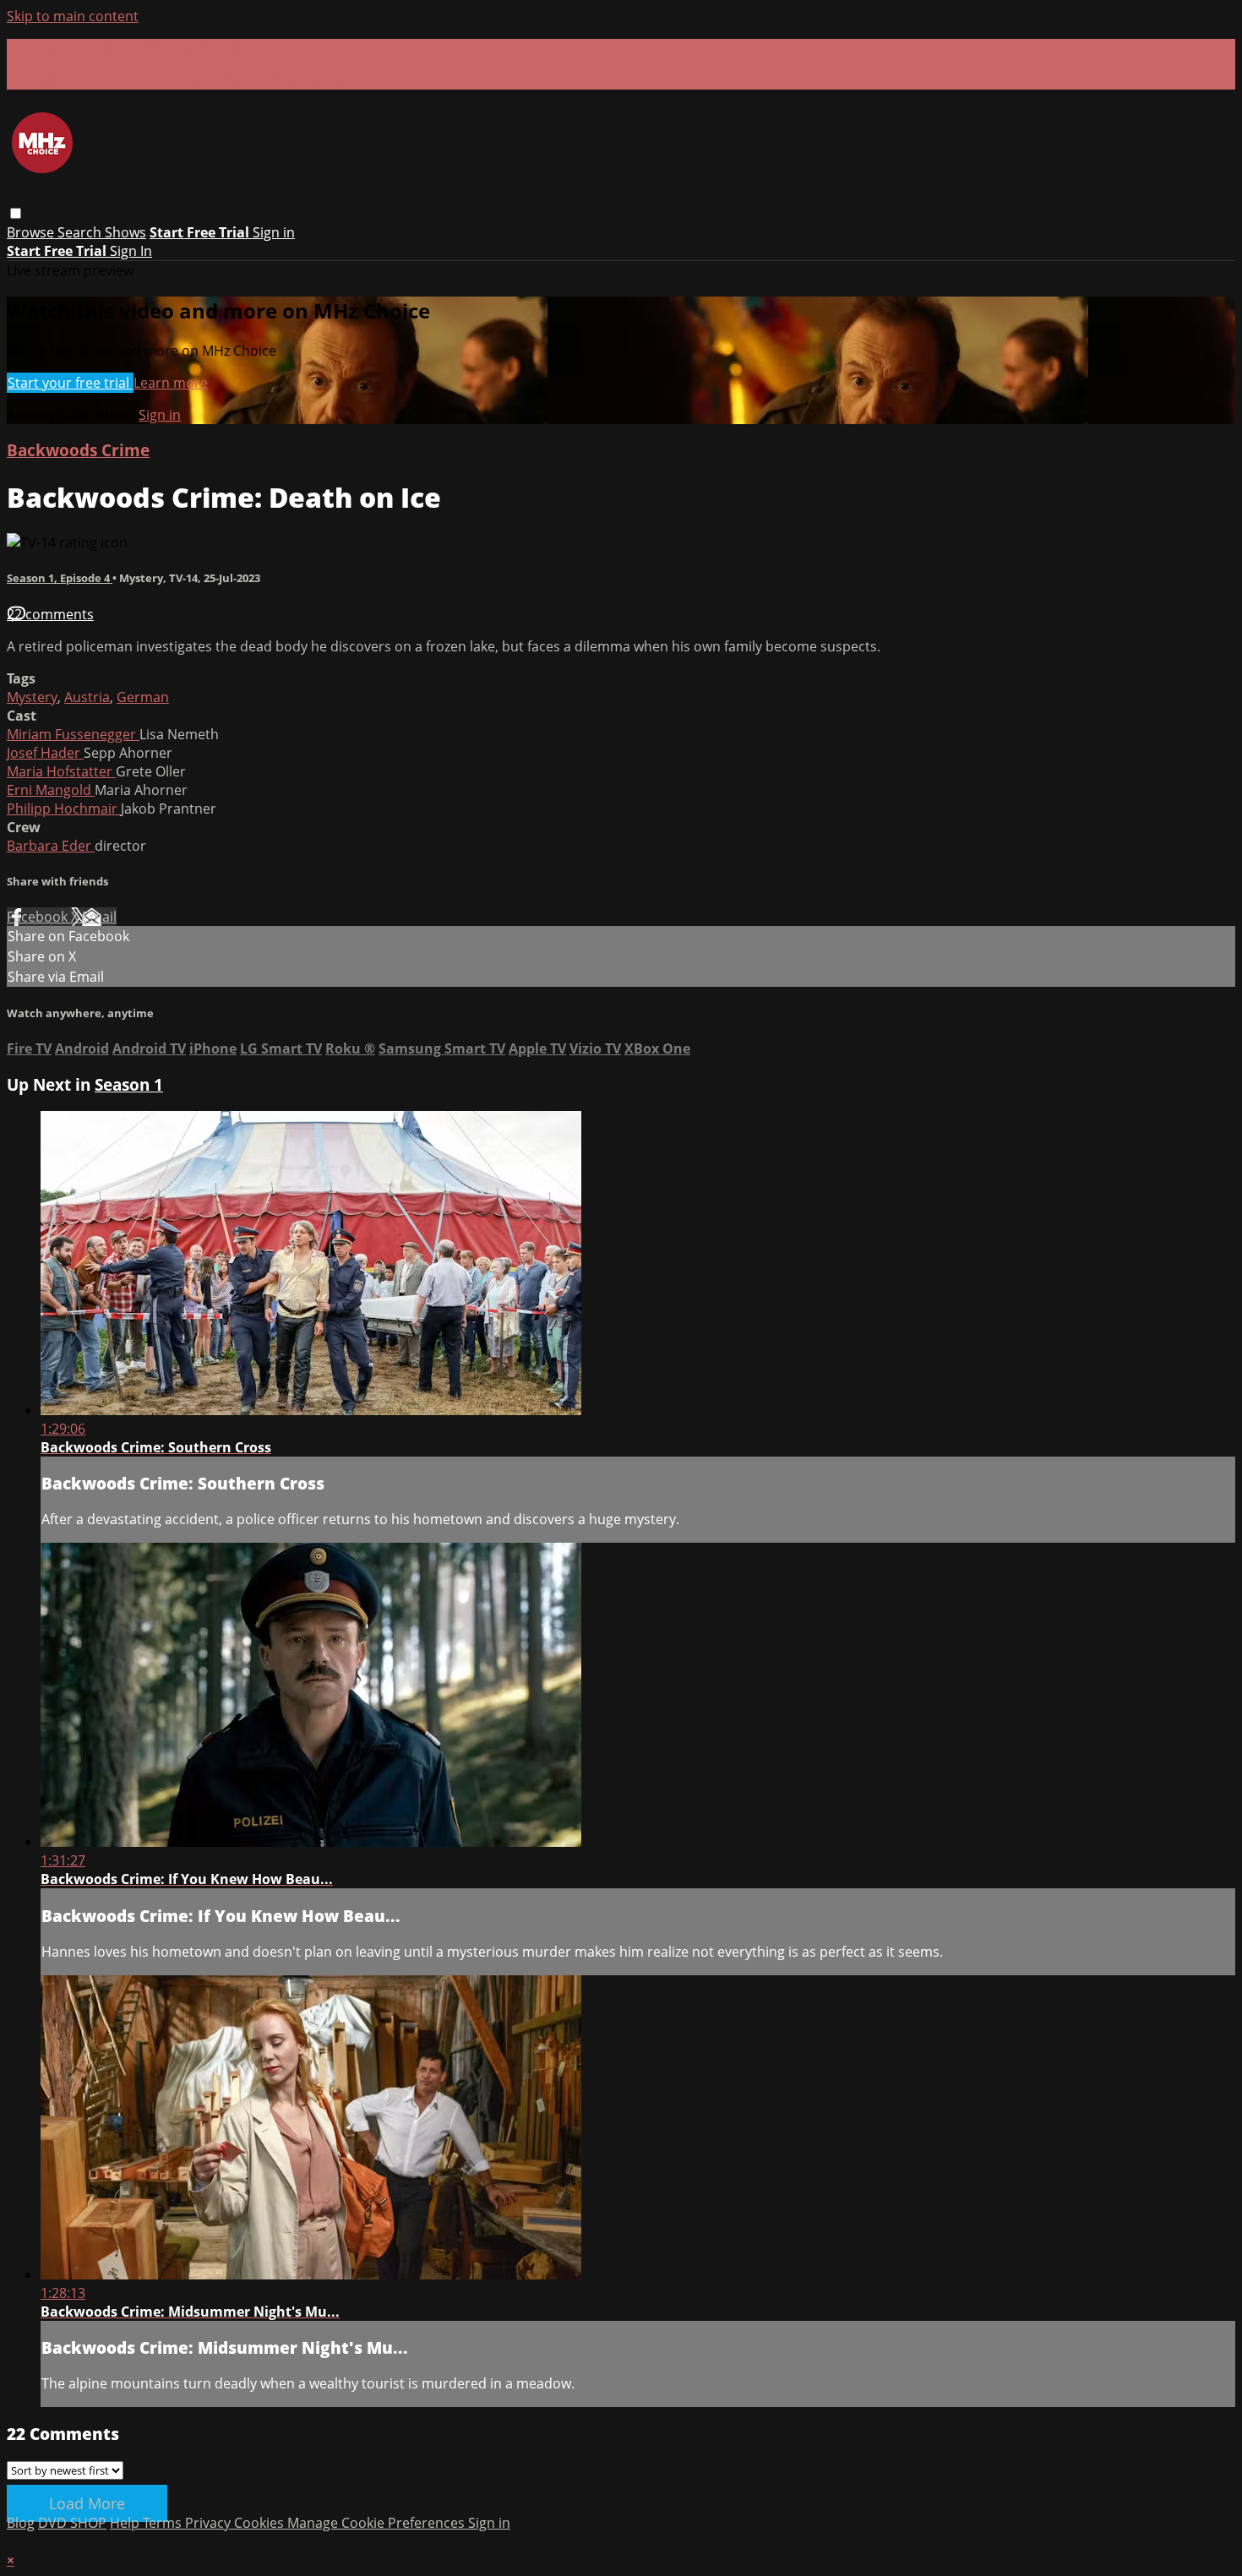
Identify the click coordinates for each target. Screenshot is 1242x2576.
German (143, 697)
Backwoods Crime (78, 450)
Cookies (261, 2523)
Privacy (210, 2523)
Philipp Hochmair (64, 809)
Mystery (32, 697)
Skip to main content (73, 16)
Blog (21, 2523)
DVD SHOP (72, 2523)
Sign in (274, 232)
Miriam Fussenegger (73, 734)
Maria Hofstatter (61, 771)
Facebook (39, 917)
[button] (16, 213)
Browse (32, 232)
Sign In (131, 251)
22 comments (50, 614)
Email (99, 917)
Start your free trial (70, 383)
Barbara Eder (51, 846)
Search (81, 232)
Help (126, 2523)
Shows (125, 232)
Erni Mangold (51, 790)
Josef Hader (45, 753)
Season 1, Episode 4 (60, 578)
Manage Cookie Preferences (378, 2523)
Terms (164, 2523)
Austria (87, 697)
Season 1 (129, 1084)
